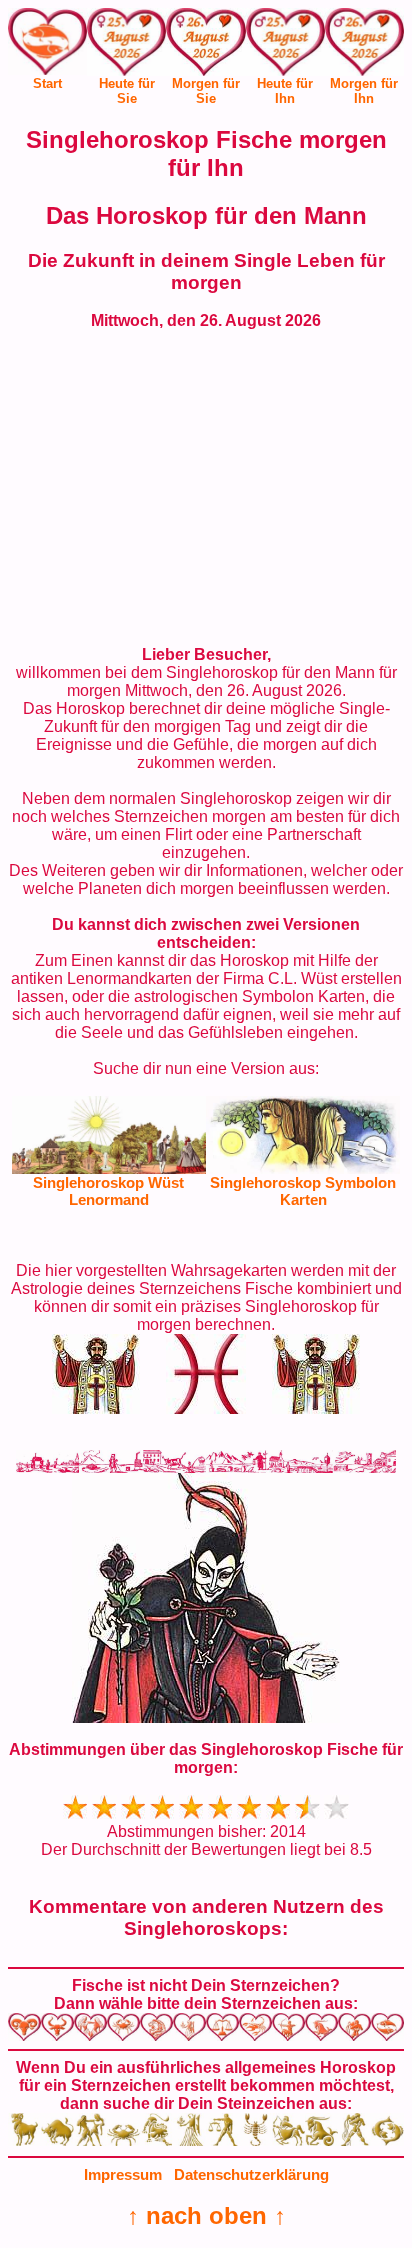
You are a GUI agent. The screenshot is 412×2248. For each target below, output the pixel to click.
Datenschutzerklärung (251, 2174)
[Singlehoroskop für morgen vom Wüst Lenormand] (109, 1168)
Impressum (123, 2174)
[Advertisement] (206, 488)
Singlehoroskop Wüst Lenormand (108, 1191)
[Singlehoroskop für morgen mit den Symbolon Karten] (303, 1168)
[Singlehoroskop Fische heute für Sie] (126, 46)
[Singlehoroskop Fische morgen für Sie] (205, 46)
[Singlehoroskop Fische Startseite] (47, 69)
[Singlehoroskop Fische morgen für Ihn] (364, 46)
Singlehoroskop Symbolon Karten (303, 1191)
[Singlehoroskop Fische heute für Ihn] (285, 46)
